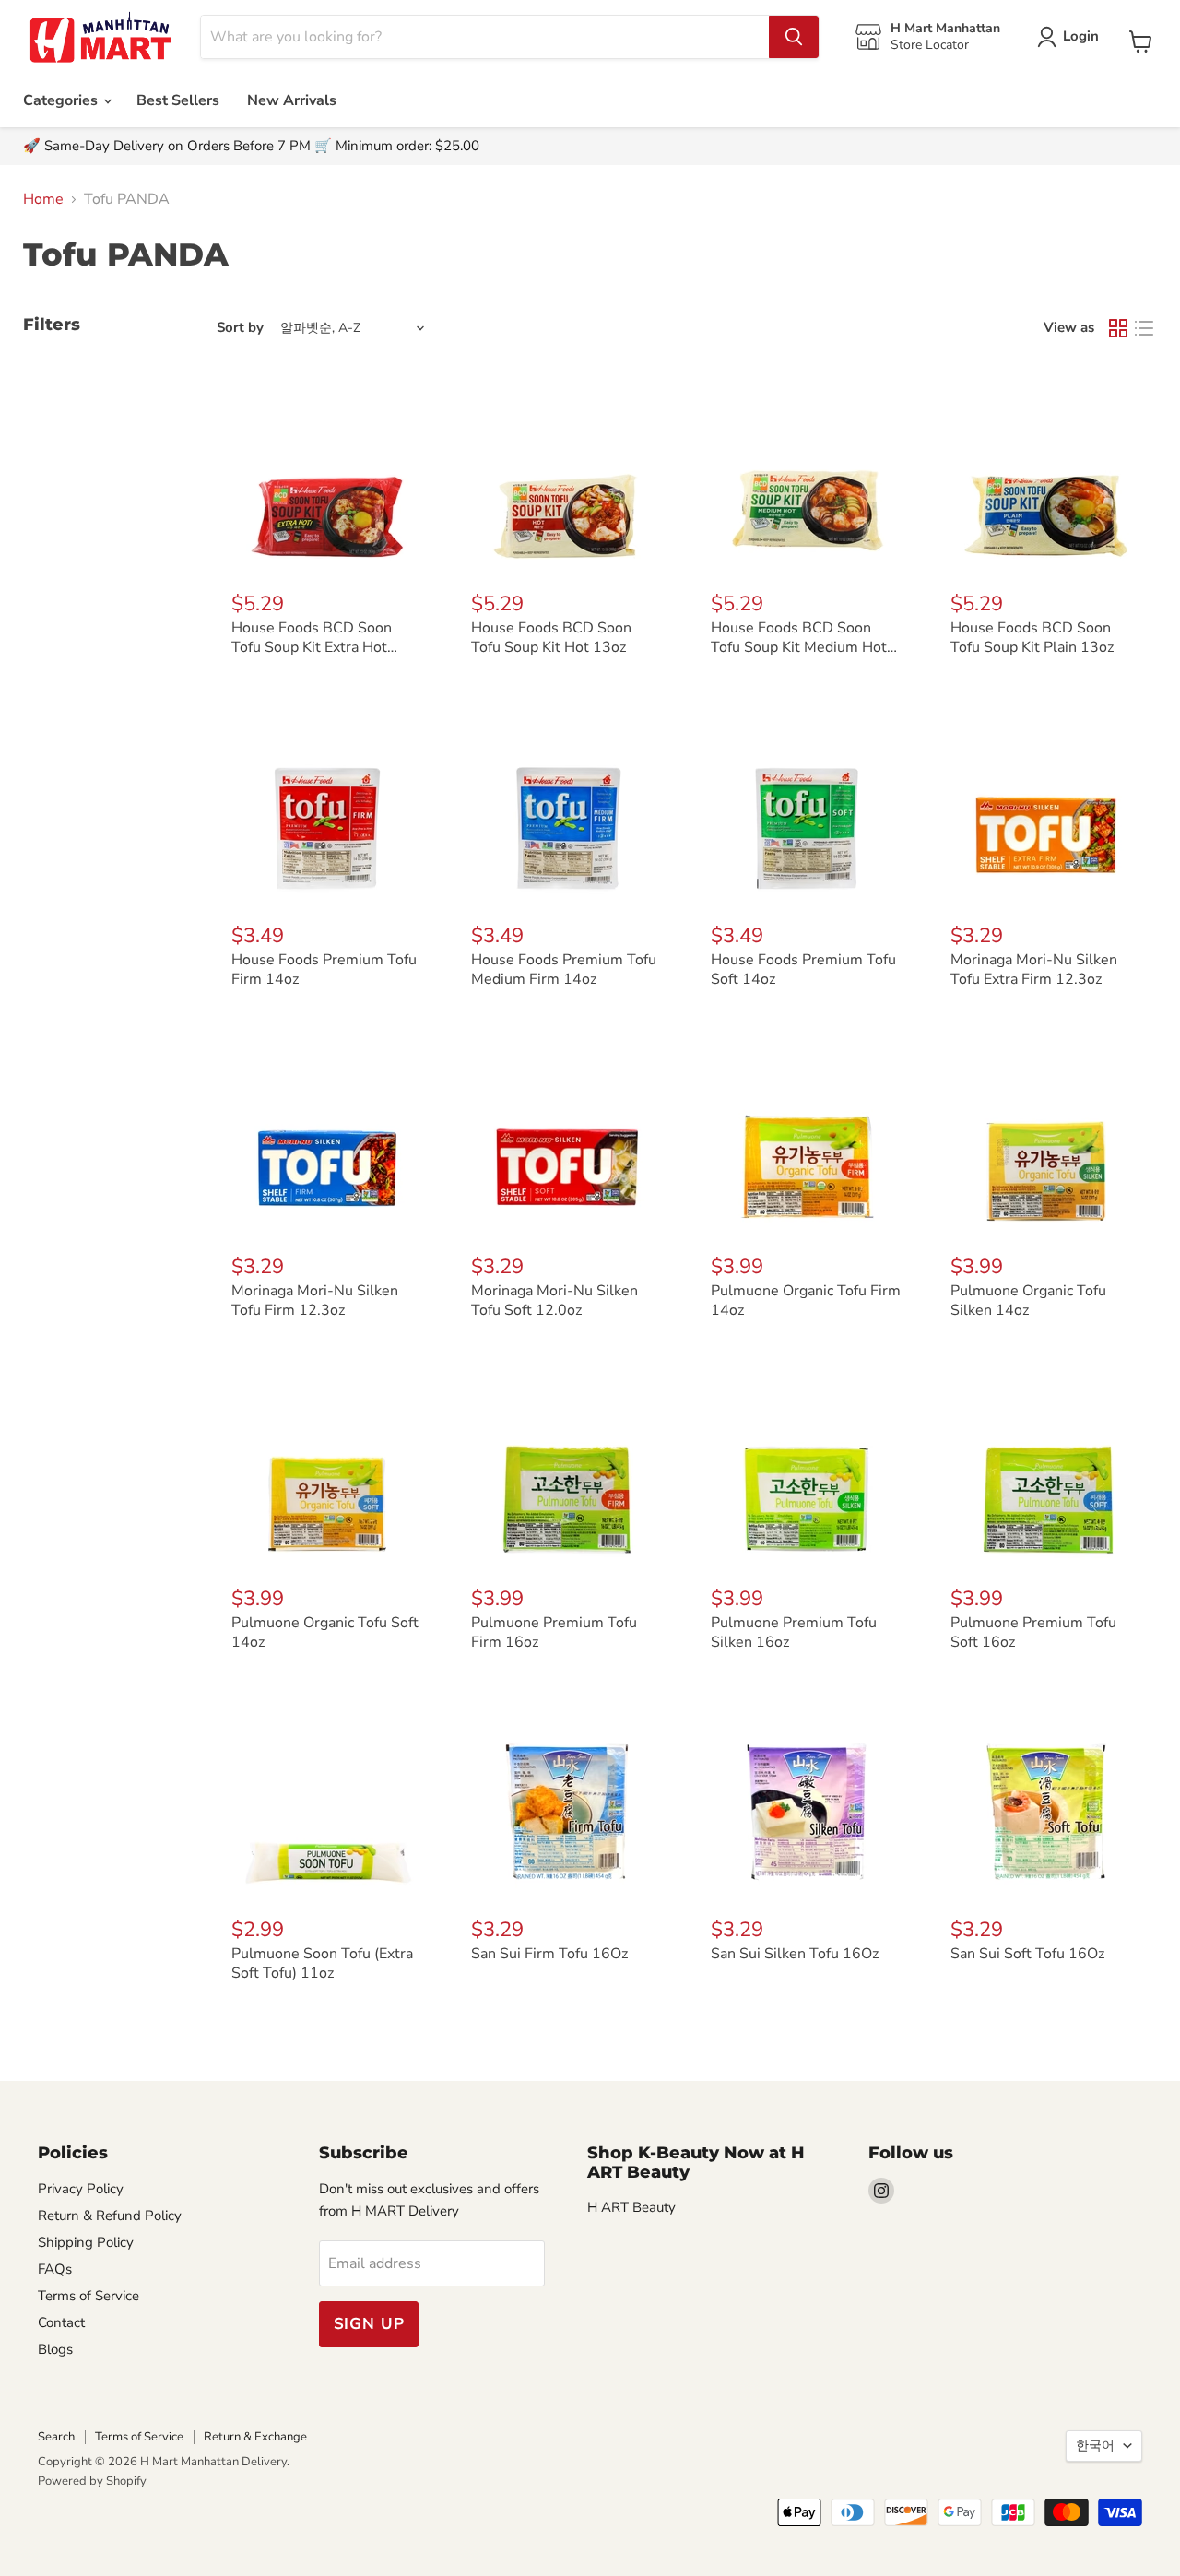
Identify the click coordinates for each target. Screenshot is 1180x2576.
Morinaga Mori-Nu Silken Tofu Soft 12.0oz (555, 1300)
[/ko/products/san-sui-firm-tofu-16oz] (567, 1803)
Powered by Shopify (92, 2481)
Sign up (369, 2324)
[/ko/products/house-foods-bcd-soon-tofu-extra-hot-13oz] (327, 478)
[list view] (1144, 328)
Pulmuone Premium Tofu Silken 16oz (794, 1632)
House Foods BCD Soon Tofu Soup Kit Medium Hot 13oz (799, 647)
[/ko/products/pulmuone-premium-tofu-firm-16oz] (567, 1471)
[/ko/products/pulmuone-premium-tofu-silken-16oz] (807, 1471)
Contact (61, 2322)
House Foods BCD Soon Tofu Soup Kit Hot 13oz (551, 638)
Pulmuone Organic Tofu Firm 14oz (806, 1300)
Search (56, 2437)
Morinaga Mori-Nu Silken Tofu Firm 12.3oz (315, 1300)
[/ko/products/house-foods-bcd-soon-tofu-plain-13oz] (1046, 478)
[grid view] (1118, 328)
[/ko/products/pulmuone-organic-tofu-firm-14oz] (807, 1140)
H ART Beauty (631, 2207)
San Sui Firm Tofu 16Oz (549, 1954)
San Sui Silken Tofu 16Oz (795, 1954)
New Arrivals (292, 100)
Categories (62, 100)
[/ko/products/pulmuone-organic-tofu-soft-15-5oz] (327, 1471)
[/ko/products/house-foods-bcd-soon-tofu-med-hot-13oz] (807, 478)
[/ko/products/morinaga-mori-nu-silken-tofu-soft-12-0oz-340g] (567, 1140)
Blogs (55, 2349)
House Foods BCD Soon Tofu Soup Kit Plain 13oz (1032, 638)
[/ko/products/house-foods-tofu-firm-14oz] (327, 809)
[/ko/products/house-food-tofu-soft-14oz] (807, 809)
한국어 (1095, 2446)
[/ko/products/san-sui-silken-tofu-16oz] (807, 1803)
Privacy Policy (81, 2189)
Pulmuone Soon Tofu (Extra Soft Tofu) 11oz (322, 1963)
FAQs (55, 2269)
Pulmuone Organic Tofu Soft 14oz (325, 1632)
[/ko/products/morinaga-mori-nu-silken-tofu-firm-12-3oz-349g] (327, 1140)
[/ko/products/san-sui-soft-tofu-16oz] (1046, 1803)
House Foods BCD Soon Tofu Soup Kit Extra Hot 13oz (312, 647)
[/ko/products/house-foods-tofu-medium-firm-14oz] (567, 809)
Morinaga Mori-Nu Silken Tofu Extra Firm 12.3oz (1034, 969)
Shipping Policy (86, 2242)
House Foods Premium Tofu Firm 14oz (324, 969)
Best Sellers (178, 100)
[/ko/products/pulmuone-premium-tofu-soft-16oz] (1046, 1471)
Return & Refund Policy (110, 2216)
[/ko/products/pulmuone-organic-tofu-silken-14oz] (1046, 1140)
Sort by (240, 328)
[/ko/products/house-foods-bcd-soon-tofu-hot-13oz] (567, 478)
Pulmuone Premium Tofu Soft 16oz (1033, 1632)
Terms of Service (88, 2296)
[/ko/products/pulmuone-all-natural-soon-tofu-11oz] (327, 1803)
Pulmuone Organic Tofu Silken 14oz (1028, 1300)
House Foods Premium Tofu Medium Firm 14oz (564, 969)
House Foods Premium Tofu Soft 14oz (803, 969)
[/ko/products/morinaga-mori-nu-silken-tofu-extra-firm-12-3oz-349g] (1046, 809)
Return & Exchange (255, 2437)
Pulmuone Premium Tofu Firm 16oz (554, 1632)
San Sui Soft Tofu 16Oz (1027, 1954)
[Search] (794, 37)
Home (43, 199)
